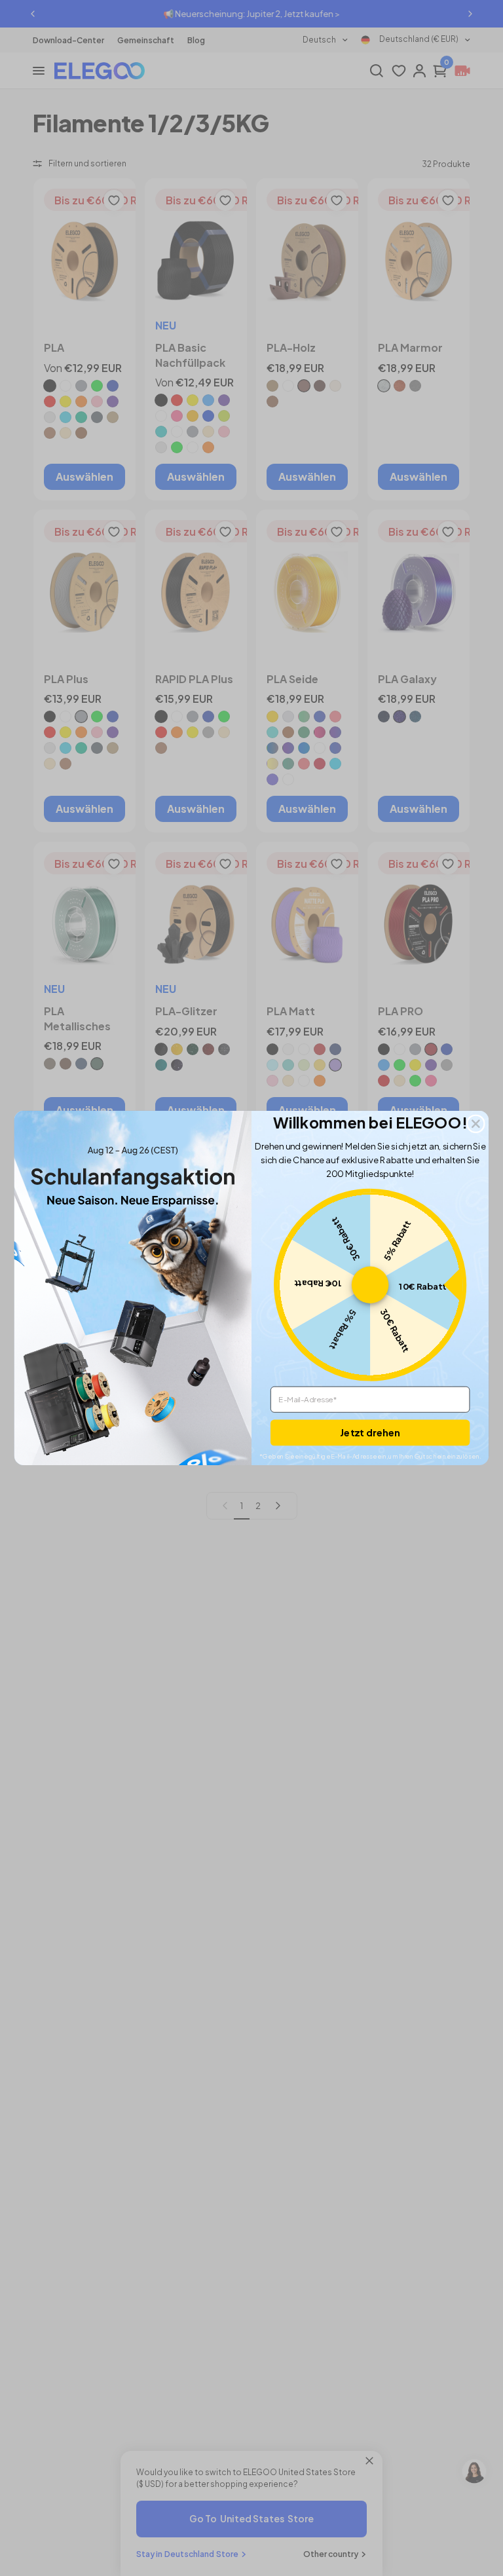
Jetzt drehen (370, 1432)
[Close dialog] (476, 1124)
